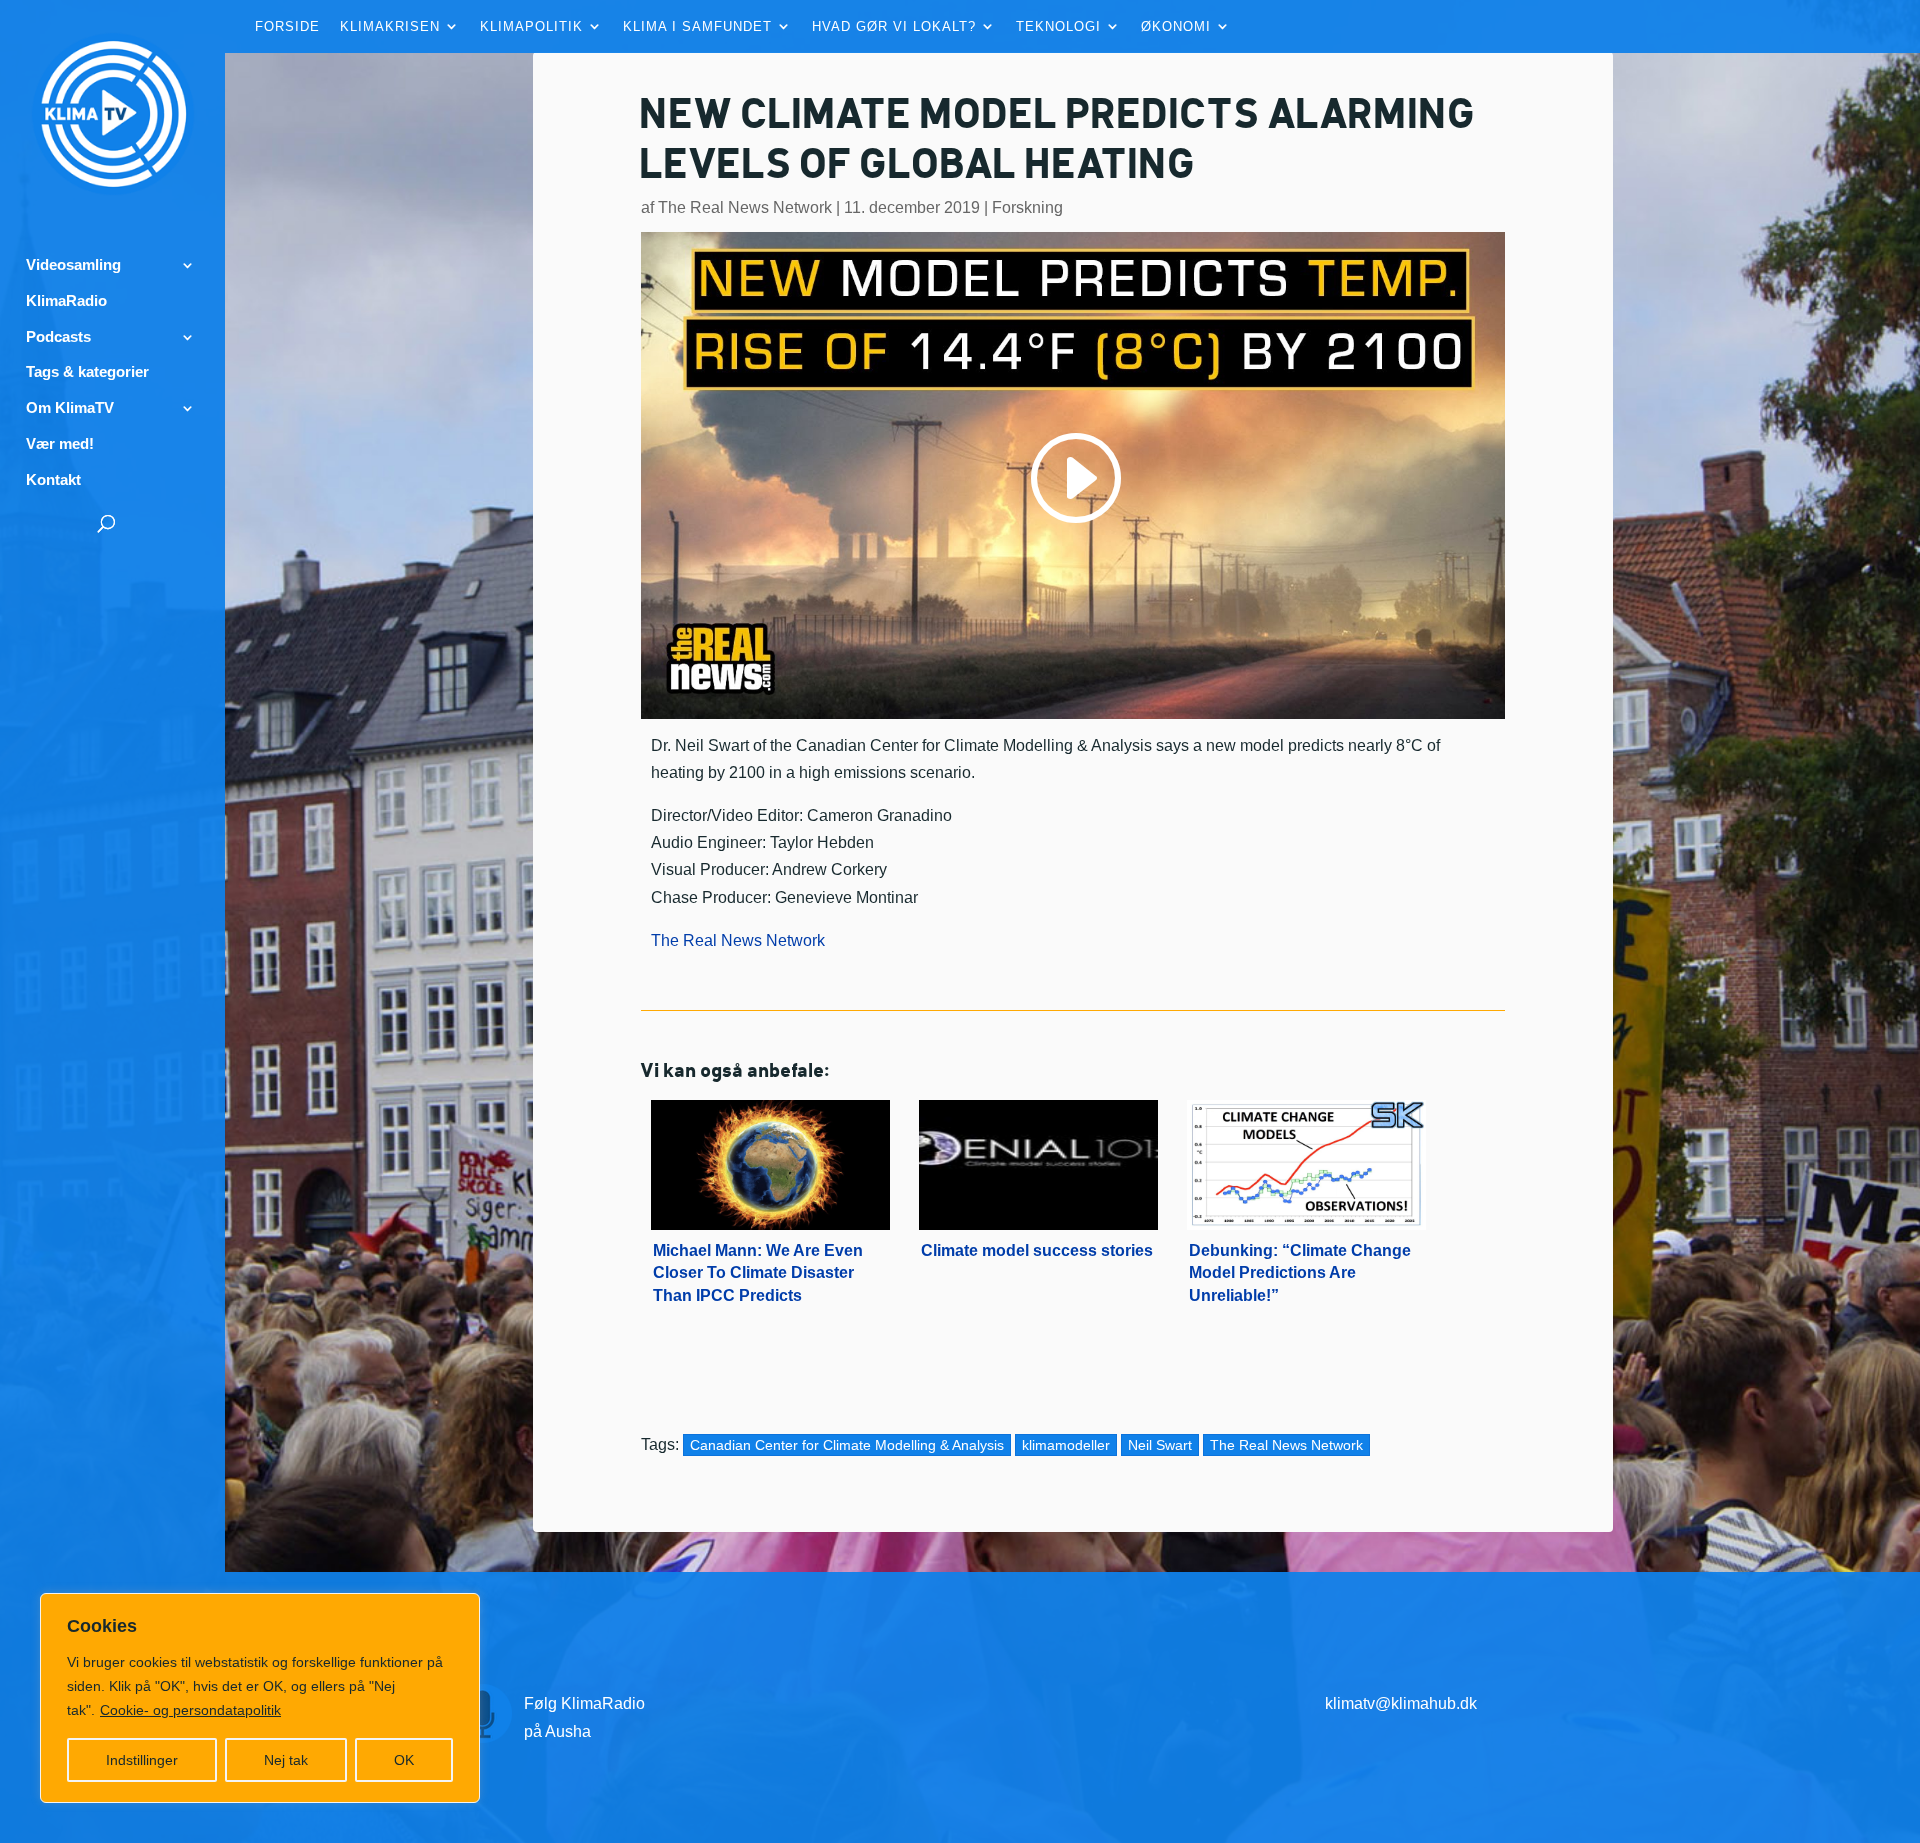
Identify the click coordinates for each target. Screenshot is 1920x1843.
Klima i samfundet (697, 27)
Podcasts (58, 337)
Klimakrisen (390, 27)
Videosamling (73, 265)
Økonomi (1176, 27)
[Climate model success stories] (1038, 1155)
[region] (260, 1698)
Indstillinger (142, 1760)
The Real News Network (745, 207)
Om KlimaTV (70, 408)
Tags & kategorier (87, 372)
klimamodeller (1066, 1445)
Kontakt (53, 480)
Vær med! (60, 444)
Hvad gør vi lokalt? (894, 27)
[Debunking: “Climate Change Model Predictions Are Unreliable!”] (1306, 1155)
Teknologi (1058, 27)
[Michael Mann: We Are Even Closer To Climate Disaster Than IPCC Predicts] (770, 1155)
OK (404, 1760)
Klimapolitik (531, 27)
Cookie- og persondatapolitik (190, 1710)
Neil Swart (1160, 1445)
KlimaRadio (66, 301)
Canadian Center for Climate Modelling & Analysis (847, 1445)
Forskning (1027, 207)
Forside (287, 27)
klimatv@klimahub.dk (1401, 1703)
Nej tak (286, 1760)
